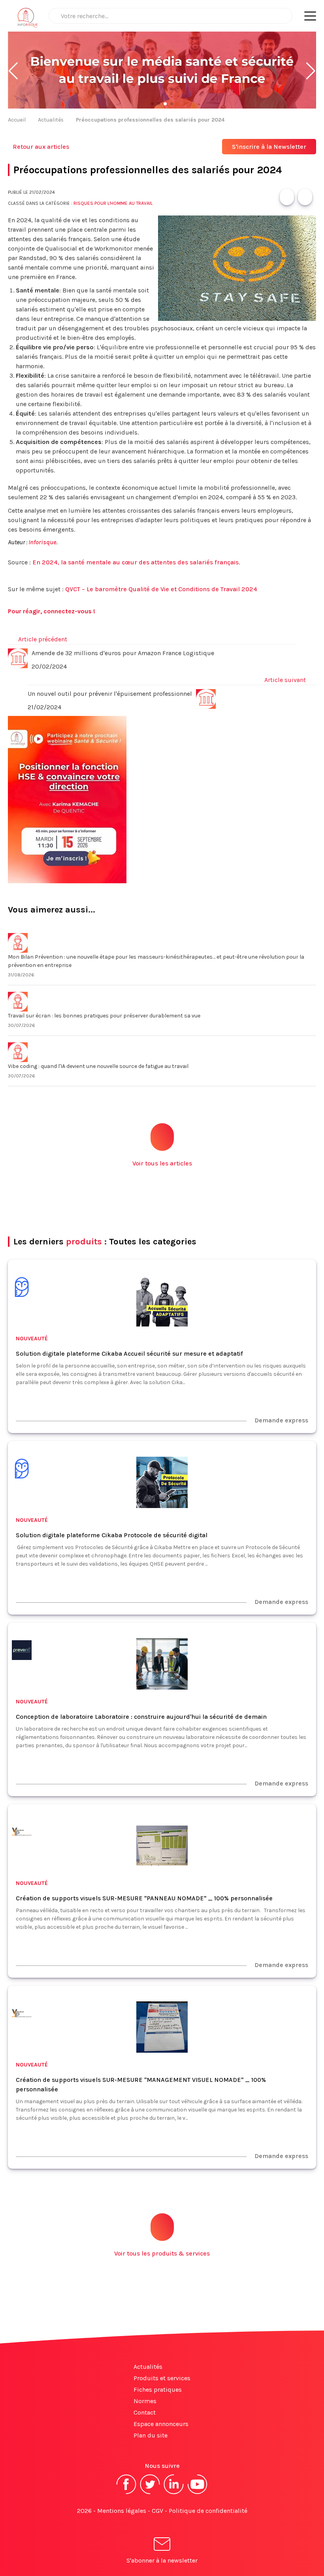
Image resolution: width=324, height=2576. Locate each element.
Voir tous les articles (162, 1163)
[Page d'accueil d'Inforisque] (28, 20)
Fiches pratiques (158, 2390)
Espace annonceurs (161, 2424)
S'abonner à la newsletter (162, 2560)
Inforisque (42, 542)
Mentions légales (122, 2511)
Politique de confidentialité (208, 2511)
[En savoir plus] (162, 800)
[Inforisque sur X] (150, 2493)
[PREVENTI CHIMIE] (22, 1651)
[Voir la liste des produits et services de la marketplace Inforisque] (162, 71)
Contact (145, 2412)
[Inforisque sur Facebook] (126, 2493)
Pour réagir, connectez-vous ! (52, 611)
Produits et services (162, 2378)
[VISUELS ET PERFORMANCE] (22, 1833)
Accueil (17, 120)
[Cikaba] (22, 1288)
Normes (145, 2401)
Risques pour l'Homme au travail (113, 203)
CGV (157, 2511)
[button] (13, 71)
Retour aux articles (41, 147)
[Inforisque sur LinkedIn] (174, 2493)
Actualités (51, 120)
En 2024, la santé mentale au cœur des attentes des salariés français (136, 562)
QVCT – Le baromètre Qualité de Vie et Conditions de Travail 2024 (161, 589)
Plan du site (151, 2435)
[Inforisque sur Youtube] (198, 2493)
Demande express (281, 1420)
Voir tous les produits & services (162, 2253)
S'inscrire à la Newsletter (269, 147)
